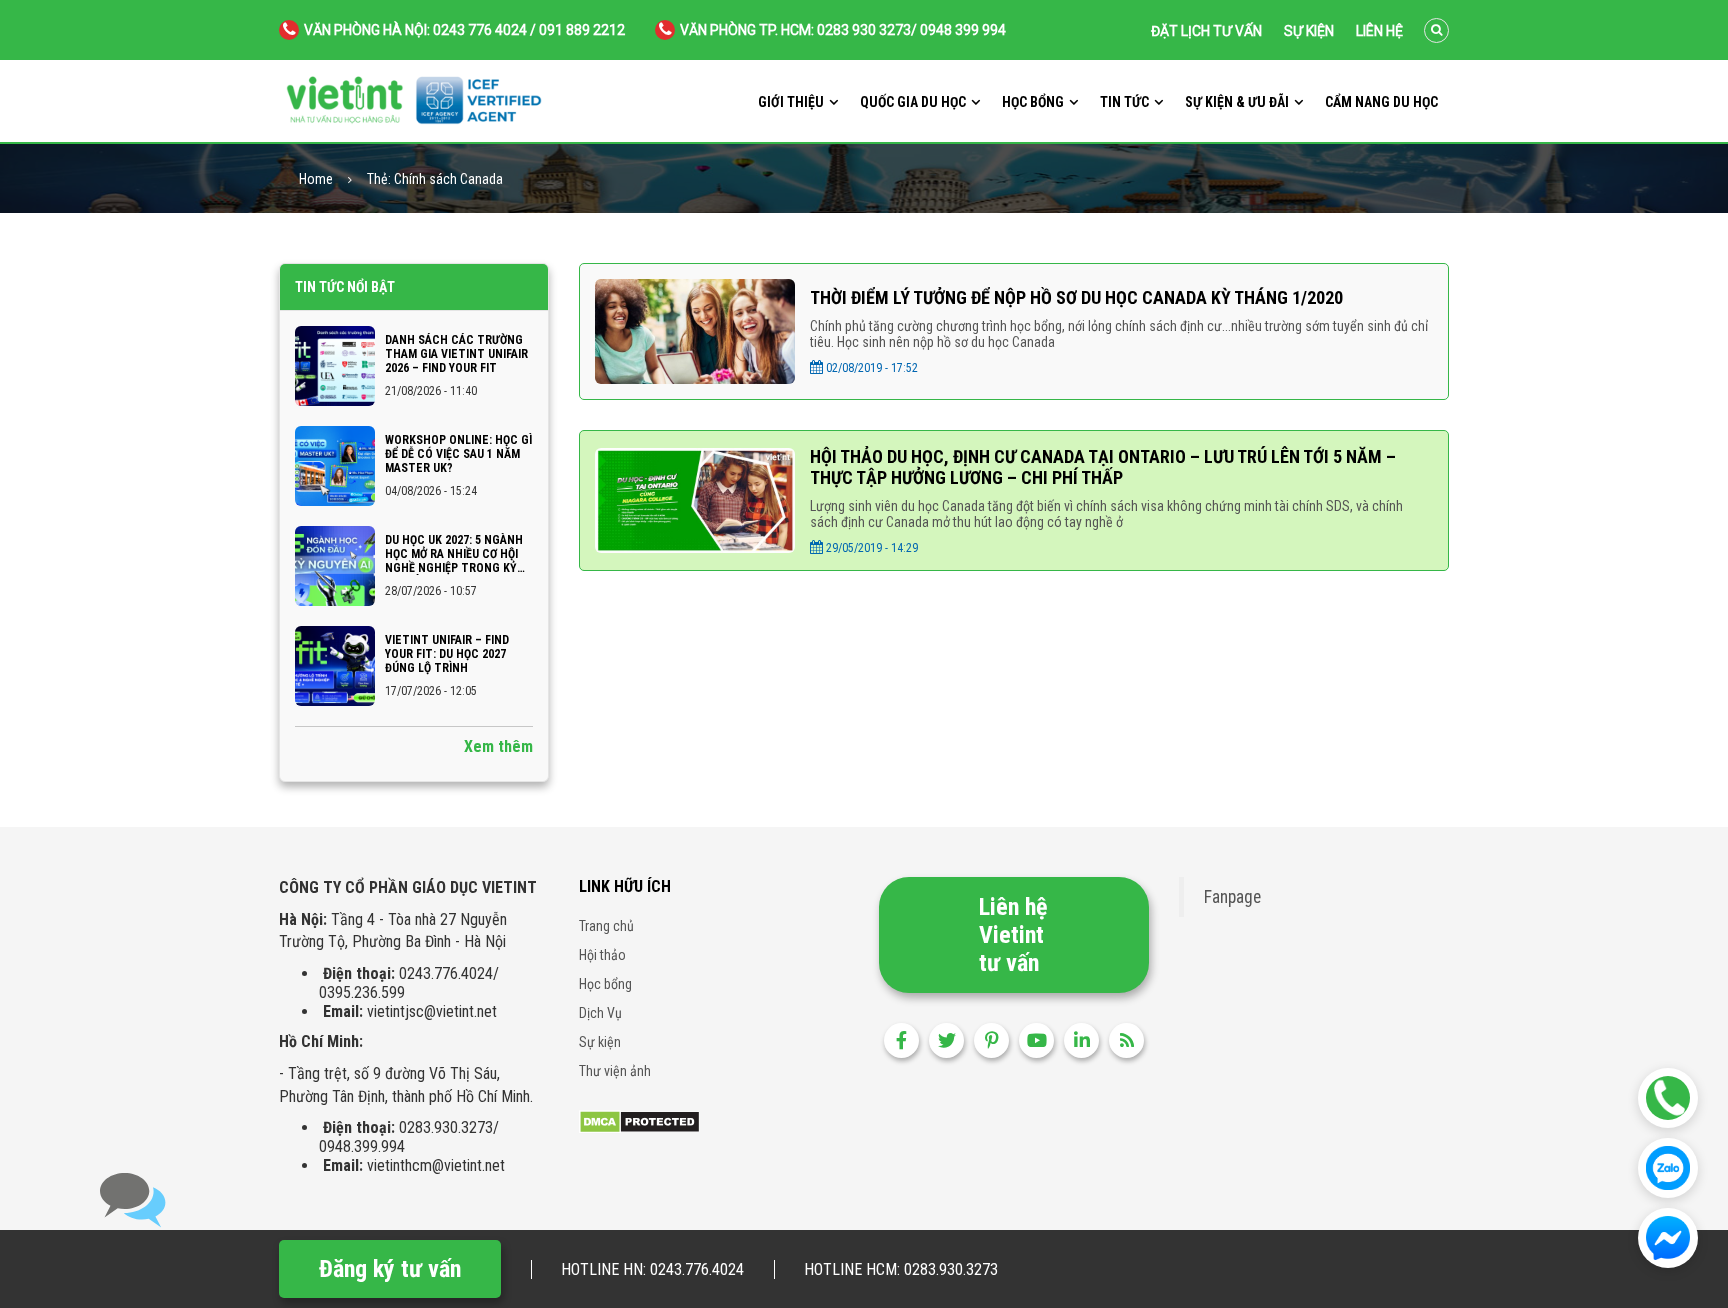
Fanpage (1232, 897)
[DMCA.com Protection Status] (639, 1120)
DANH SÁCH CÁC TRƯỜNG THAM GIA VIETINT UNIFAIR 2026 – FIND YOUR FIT (456, 354)
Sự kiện (1309, 31)
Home (316, 179)
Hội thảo (602, 955)
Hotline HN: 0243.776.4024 (652, 1269)
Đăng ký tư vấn (390, 1269)
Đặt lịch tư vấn (1206, 31)
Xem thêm (498, 746)
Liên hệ (1379, 31)
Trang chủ (606, 926)
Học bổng (1033, 102)
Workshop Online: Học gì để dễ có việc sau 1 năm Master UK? (458, 454)
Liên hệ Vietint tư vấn (1013, 935)
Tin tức (1124, 102)
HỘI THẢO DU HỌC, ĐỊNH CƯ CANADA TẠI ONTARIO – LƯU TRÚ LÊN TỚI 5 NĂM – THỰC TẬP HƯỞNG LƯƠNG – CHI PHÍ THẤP (1103, 467)
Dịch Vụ (600, 1013)
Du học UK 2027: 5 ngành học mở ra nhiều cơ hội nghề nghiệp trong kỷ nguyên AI (454, 554)
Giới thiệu (791, 102)
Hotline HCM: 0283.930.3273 (901, 1269)
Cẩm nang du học (1381, 102)
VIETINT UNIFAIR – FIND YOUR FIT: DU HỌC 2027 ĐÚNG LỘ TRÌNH (447, 654)
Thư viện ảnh (615, 1071)
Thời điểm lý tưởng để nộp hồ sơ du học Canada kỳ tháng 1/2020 (1076, 297)
